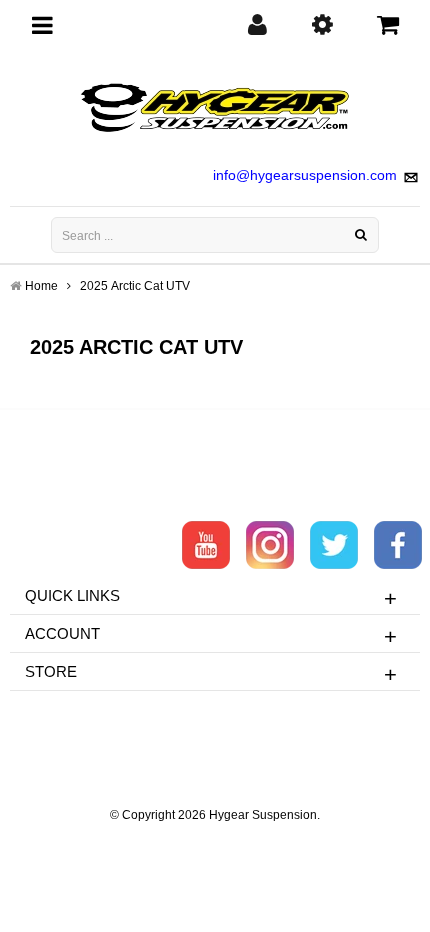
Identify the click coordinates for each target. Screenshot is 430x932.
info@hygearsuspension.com (305, 175)
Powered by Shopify (215, 842)
